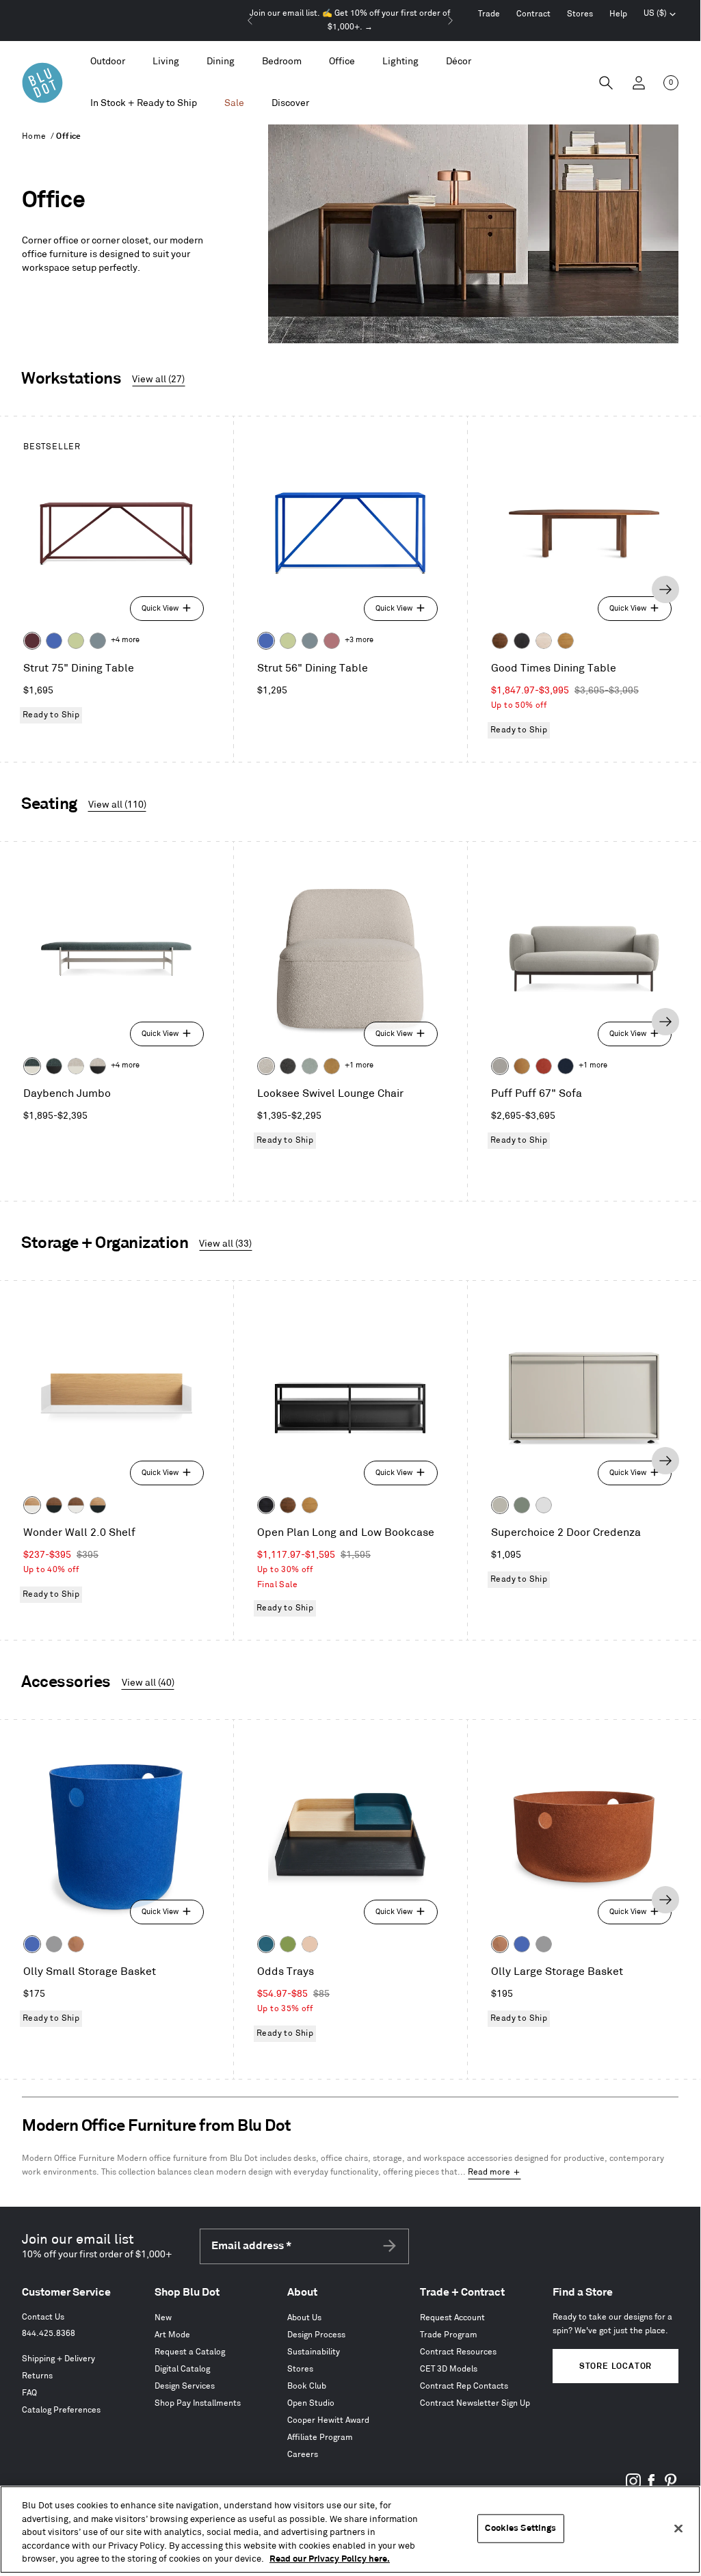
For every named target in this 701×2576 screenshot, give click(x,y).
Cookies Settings (520, 2528)
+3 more (359, 640)
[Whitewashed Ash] (544, 641)
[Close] (678, 2529)
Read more (489, 2172)
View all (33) (225, 1244)
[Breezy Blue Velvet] (310, 1066)
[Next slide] (450, 21)
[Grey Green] (522, 1505)
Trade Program (449, 2335)
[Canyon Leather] (522, 1066)
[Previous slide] (250, 21)
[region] (350, 2529)
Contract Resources (458, 2352)
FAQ (29, 2393)
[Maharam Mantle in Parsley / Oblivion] (54, 1066)
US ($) (660, 15)
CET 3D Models (449, 2369)
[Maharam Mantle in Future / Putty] (76, 1066)
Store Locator (616, 2366)
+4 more (125, 640)
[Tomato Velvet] (544, 1066)
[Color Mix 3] (310, 1944)
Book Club (307, 2386)
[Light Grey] (54, 1944)
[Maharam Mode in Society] (566, 1066)
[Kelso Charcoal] (288, 1066)
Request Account (452, 2318)
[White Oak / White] (32, 1505)
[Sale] (234, 104)
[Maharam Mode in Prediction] (500, 1066)
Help (618, 14)
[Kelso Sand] (266, 1066)
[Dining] (221, 62)
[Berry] (332, 641)
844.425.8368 (49, 2334)
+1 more (359, 1065)
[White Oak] (566, 641)
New (163, 2318)
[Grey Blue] (98, 641)
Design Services (185, 2386)
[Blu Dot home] (42, 83)
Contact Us (43, 2317)
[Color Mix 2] (266, 1944)
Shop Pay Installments (198, 2403)
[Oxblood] (32, 641)
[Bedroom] (282, 62)
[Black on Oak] (266, 1505)
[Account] (639, 83)
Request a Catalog (190, 2352)
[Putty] (500, 1505)
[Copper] (76, 1944)
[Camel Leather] (332, 1066)
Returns (37, 2376)
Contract (533, 14)
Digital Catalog (182, 2369)
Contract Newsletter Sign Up (475, 2403)
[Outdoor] (108, 62)
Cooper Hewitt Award (328, 2420)
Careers (303, 2455)
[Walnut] (500, 641)
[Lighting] (400, 62)
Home (34, 136)
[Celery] (76, 641)
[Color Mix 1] (288, 1944)
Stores (580, 14)
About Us (304, 2318)
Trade (489, 14)
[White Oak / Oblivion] (98, 1505)
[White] (544, 1505)
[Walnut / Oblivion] (54, 1505)
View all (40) (148, 1683)
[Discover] (290, 104)
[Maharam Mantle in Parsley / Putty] (32, 1066)
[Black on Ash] (522, 641)
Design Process (316, 2335)
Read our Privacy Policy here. (330, 2559)
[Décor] (459, 62)
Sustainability (314, 2352)
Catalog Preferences (61, 2410)
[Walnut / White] (76, 1505)
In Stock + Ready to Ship (144, 103)
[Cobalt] (54, 641)
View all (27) (158, 379)
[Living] (166, 62)
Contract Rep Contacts (464, 2386)
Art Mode (172, 2335)
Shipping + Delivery (58, 2359)
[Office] (342, 62)
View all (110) (117, 805)
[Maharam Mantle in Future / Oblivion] (98, 1066)
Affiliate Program (320, 2438)
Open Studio (311, 2403)
